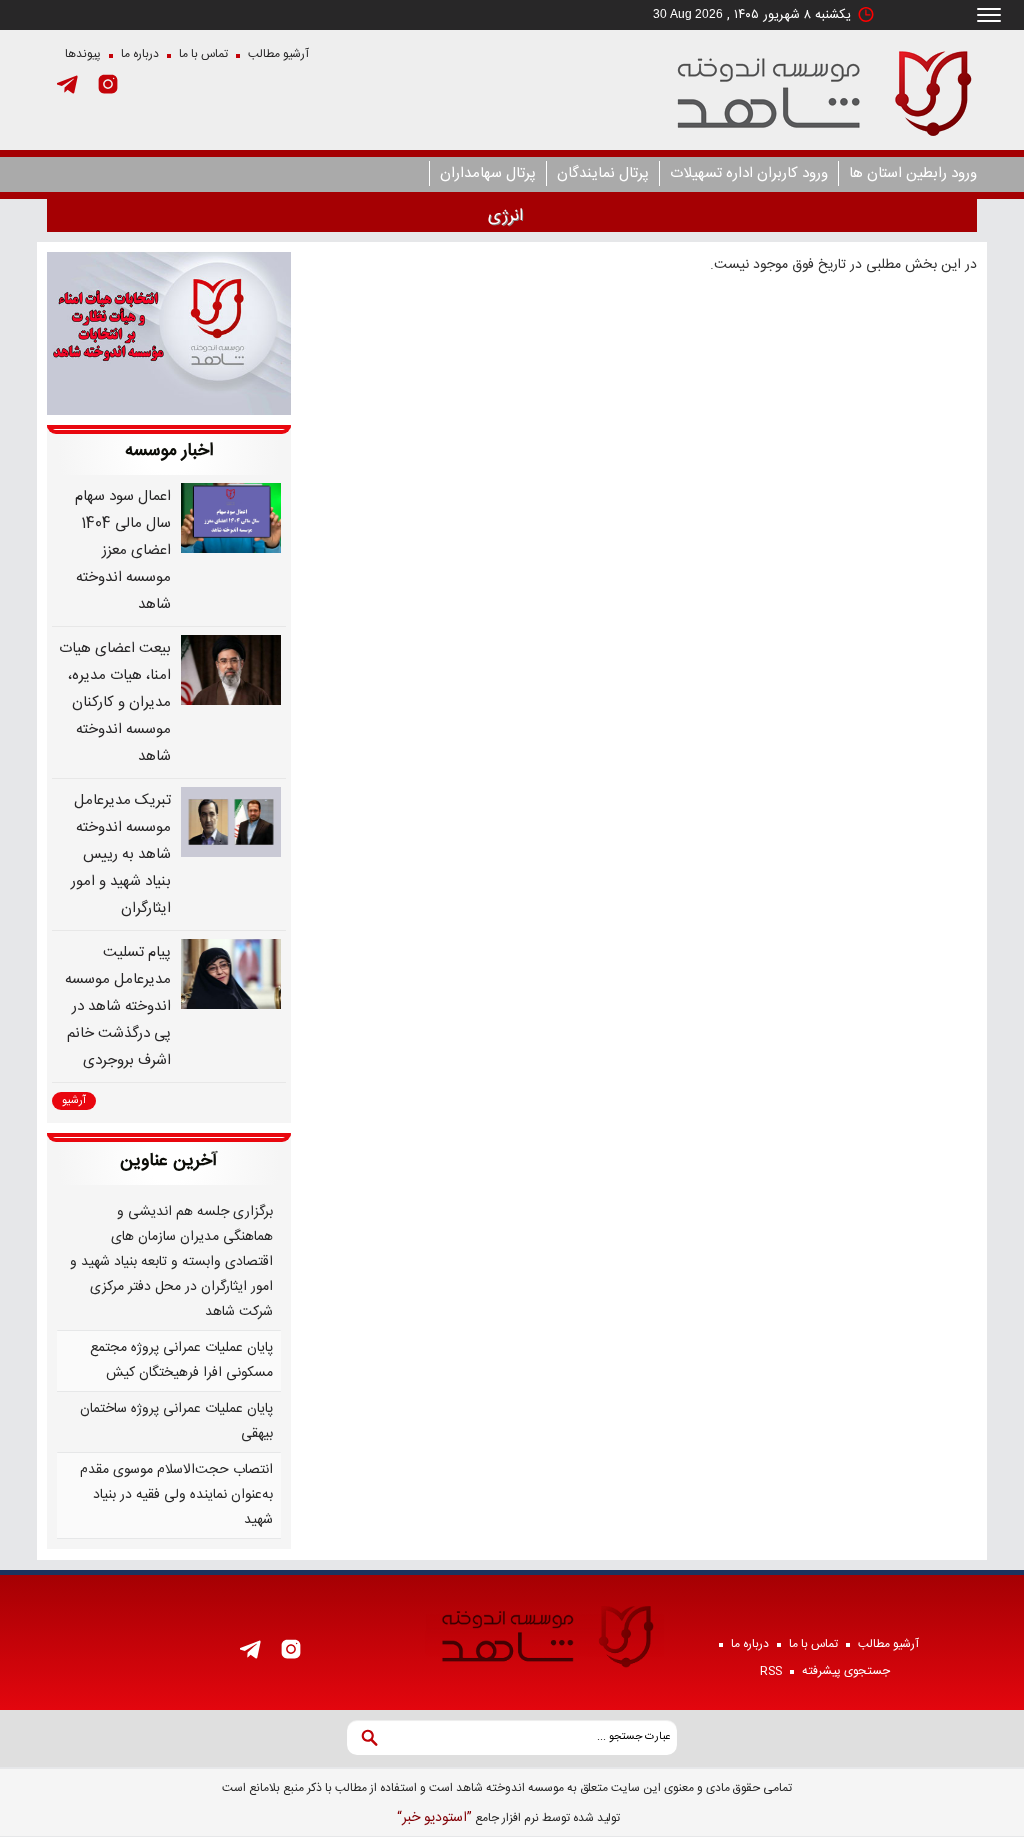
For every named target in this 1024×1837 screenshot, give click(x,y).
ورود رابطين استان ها (913, 173)
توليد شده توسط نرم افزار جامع (508, 1818)
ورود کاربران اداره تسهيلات (749, 173)
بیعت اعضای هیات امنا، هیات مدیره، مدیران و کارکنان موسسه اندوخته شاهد (115, 702)
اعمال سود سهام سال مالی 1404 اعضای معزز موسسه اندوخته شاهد (123, 550)
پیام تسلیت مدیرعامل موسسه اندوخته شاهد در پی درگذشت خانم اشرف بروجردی (118, 1006)
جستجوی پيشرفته (846, 1671)
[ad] (169, 334)
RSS (771, 1671)
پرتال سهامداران (488, 173)
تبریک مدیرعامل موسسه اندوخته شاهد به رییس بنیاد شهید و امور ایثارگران (121, 854)
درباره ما (140, 54)
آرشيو (74, 1101)
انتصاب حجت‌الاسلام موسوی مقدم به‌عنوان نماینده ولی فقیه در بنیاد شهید (176, 1495)
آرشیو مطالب (278, 54)
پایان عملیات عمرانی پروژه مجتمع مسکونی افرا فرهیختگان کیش (181, 1360)
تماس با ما (203, 54)
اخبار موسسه (169, 451)
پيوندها (83, 54)
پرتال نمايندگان (603, 173)
